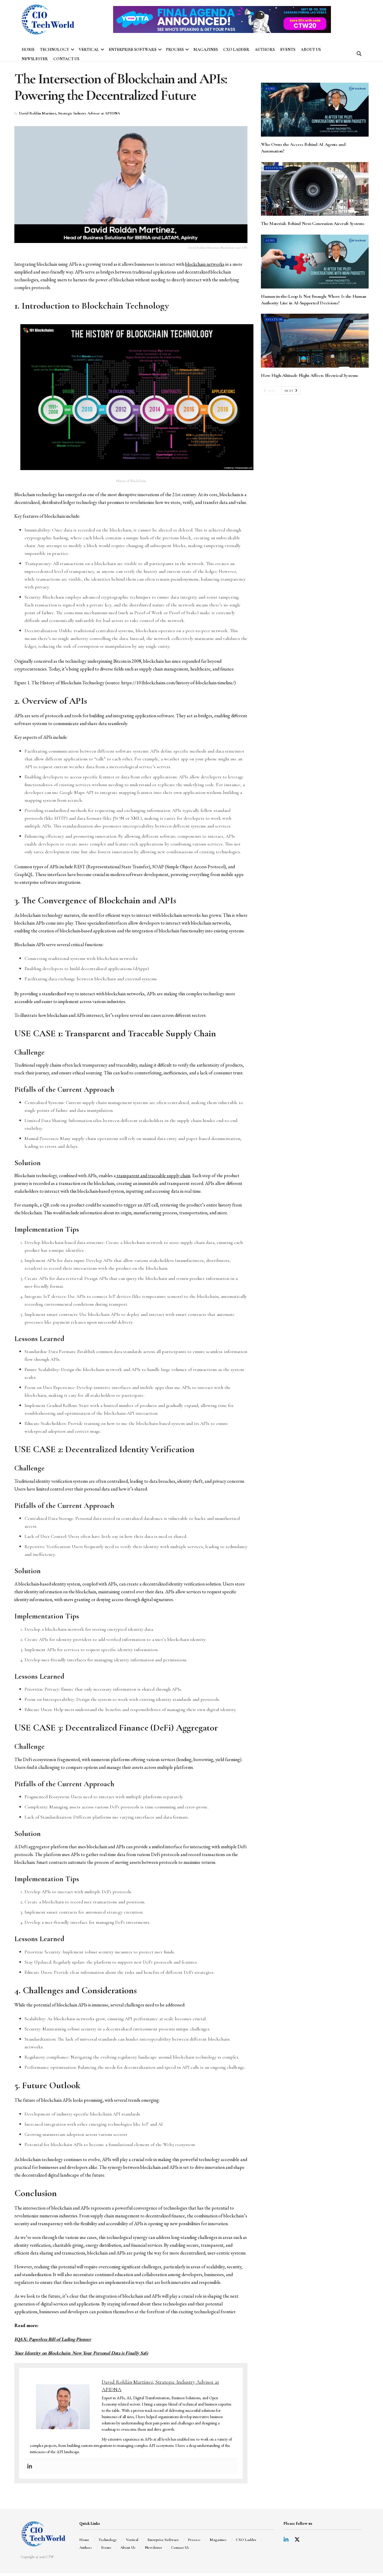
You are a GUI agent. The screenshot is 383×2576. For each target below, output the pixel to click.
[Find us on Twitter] (297, 2540)
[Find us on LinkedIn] (286, 2540)
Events (288, 50)
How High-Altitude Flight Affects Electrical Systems (310, 375)
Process (175, 50)
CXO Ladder (236, 50)
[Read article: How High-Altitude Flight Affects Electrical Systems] (315, 341)
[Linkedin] (30, 2466)
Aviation (274, 168)
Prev (272, 391)
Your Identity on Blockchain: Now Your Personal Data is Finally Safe (81, 2353)
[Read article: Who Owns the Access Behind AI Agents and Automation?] (315, 110)
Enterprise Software (133, 50)
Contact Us (66, 59)
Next (290, 391)
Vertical (89, 50)
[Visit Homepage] (48, 19)
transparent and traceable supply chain (153, 1175)
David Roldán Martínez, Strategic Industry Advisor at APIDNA (69, 113)
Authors (265, 50)
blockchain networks (205, 264)
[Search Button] (359, 54)
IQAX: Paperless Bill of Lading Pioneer (53, 2339)
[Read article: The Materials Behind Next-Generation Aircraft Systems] (315, 189)
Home (28, 50)
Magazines (206, 50)
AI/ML (270, 89)
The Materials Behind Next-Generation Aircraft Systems (313, 224)
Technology (54, 50)
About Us (311, 50)
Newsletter (35, 59)
